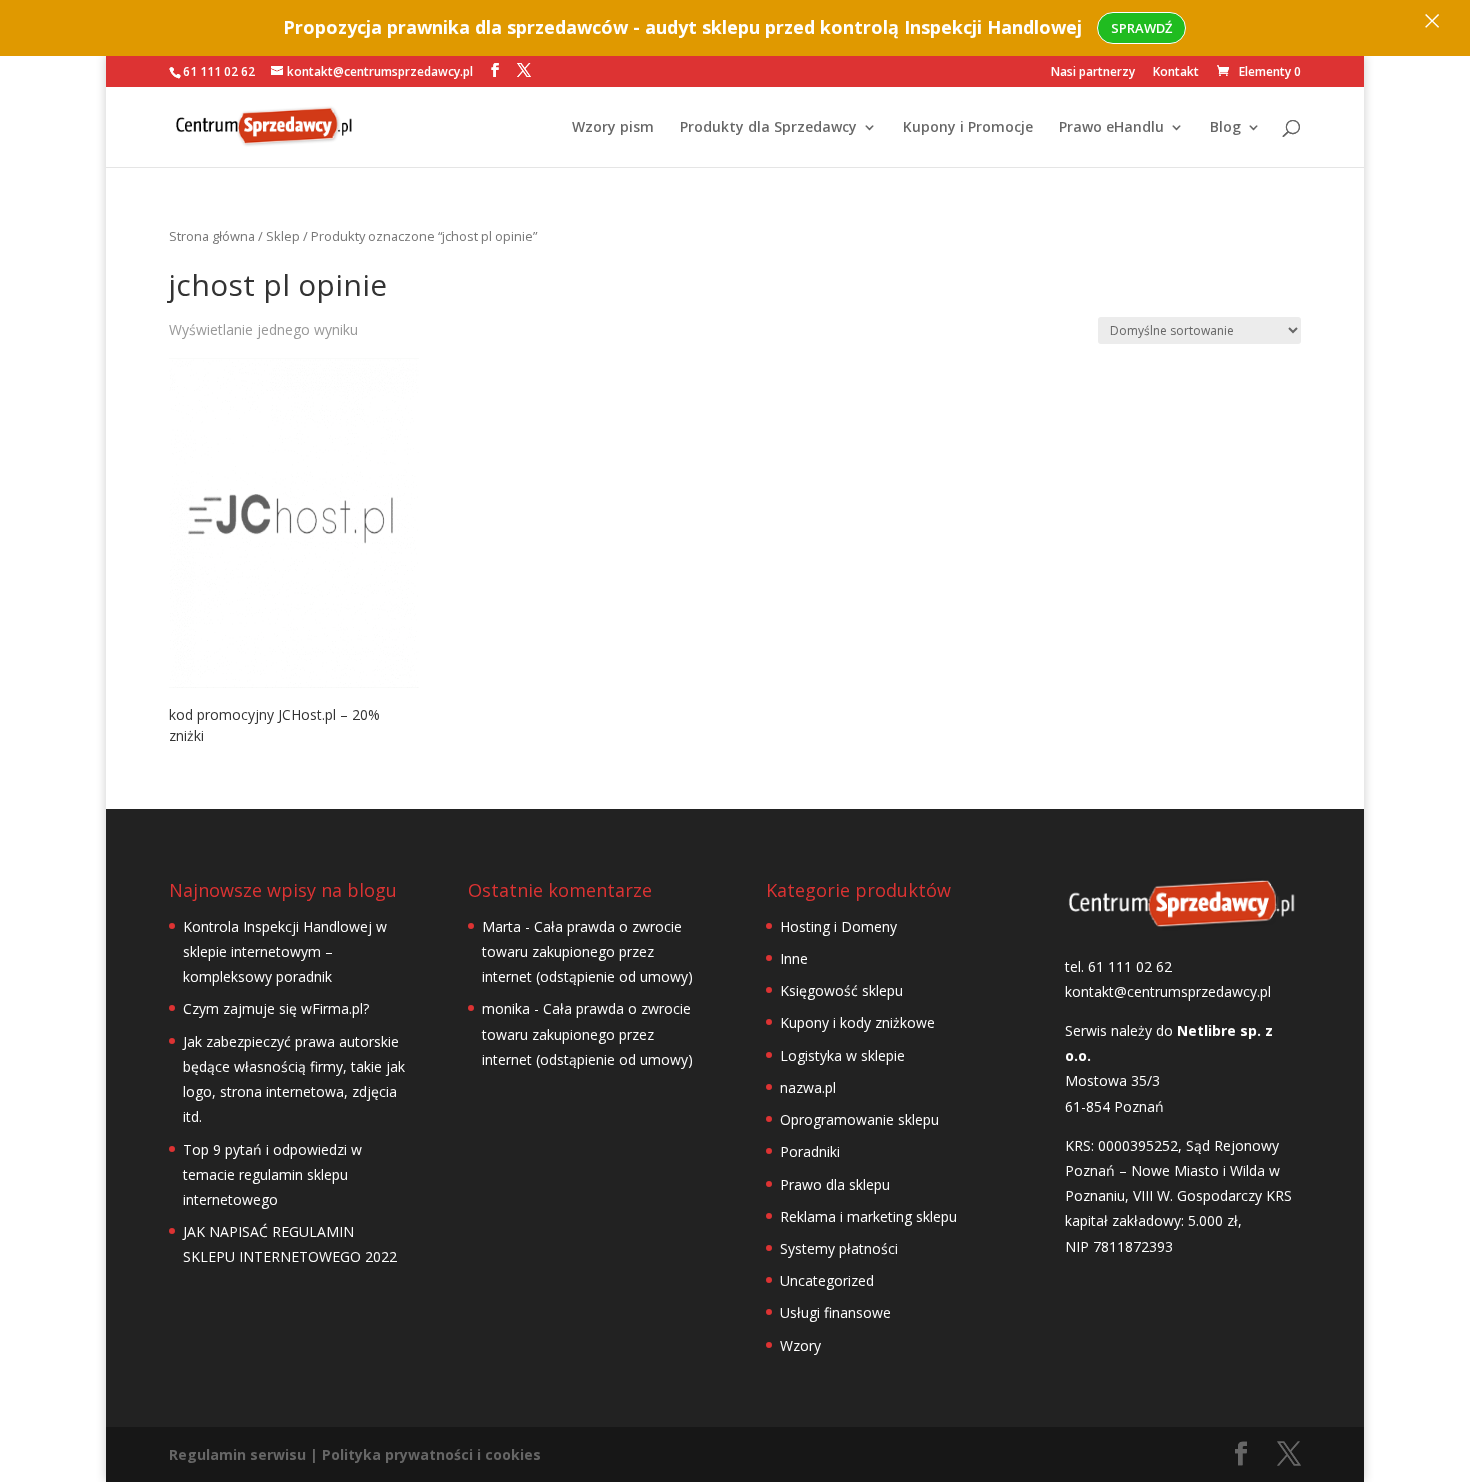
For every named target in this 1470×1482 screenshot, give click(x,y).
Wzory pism (613, 128)
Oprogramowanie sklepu (859, 1119)
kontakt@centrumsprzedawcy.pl (1168, 991)
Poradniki (810, 1151)
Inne (794, 958)
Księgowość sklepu (841, 990)
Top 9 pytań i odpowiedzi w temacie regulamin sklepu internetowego (272, 1174)
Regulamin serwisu (237, 1454)
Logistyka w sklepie (842, 1055)
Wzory (800, 1345)
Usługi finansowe (835, 1312)
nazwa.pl (808, 1087)
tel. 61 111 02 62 (1118, 966)
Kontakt (1176, 73)
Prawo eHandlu (1111, 128)
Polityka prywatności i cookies (431, 1454)
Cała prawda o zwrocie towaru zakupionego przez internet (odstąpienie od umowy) (587, 951)
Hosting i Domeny (838, 926)
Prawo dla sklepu (835, 1184)
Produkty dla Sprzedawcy (768, 128)
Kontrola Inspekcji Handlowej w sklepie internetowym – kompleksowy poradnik (285, 951)
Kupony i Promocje (968, 128)
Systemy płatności (839, 1248)
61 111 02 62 (219, 71)
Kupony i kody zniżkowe (857, 1022)
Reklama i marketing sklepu (868, 1216)
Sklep (283, 236)
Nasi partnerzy (1093, 73)
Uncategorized (827, 1280)
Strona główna (212, 236)
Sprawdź (1141, 28)
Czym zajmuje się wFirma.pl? (276, 1008)
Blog (1225, 128)
